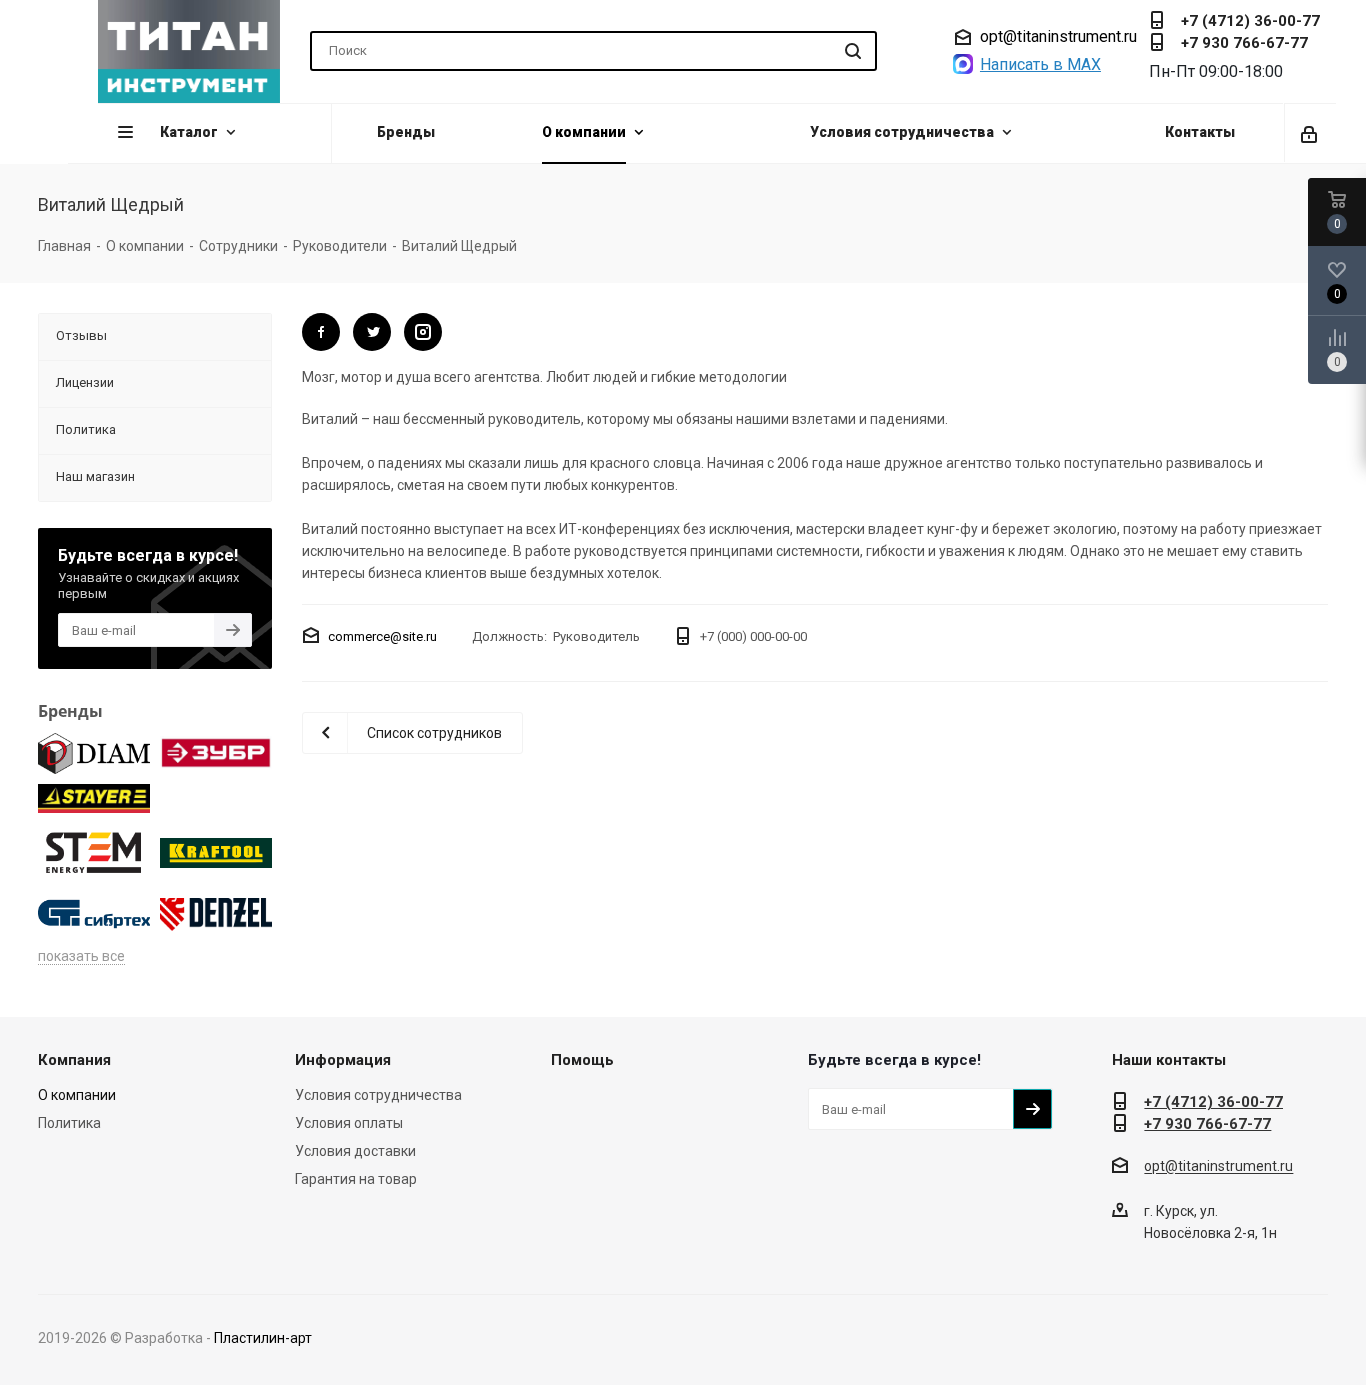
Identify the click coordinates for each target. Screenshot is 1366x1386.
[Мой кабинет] (1310, 133)
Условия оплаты (349, 1123)
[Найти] (853, 51)
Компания (74, 1060)
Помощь (582, 1060)
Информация (343, 1060)
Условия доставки (355, 1151)
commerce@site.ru (382, 636)
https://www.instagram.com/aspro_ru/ (423, 332)
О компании (77, 1095)
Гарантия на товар (356, 1179)
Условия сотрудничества (378, 1095)
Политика (69, 1123)
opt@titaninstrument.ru (1058, 37)
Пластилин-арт (263, 1338)
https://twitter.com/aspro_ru (321, 332)
